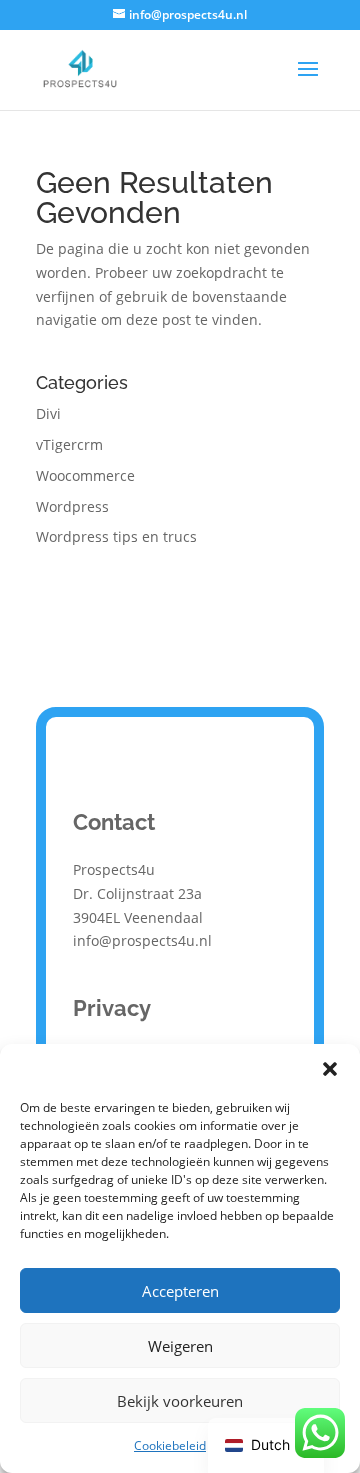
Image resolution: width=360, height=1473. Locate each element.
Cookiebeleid (170, 1445)
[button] (330, 1069)
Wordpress (72, 506)
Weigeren (180, 1346)
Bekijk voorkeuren (180, 1401)
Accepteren (180, 1291)
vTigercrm (69, 444)
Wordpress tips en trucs (116, 536)
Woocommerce (85, 475)
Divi (48, 413)
